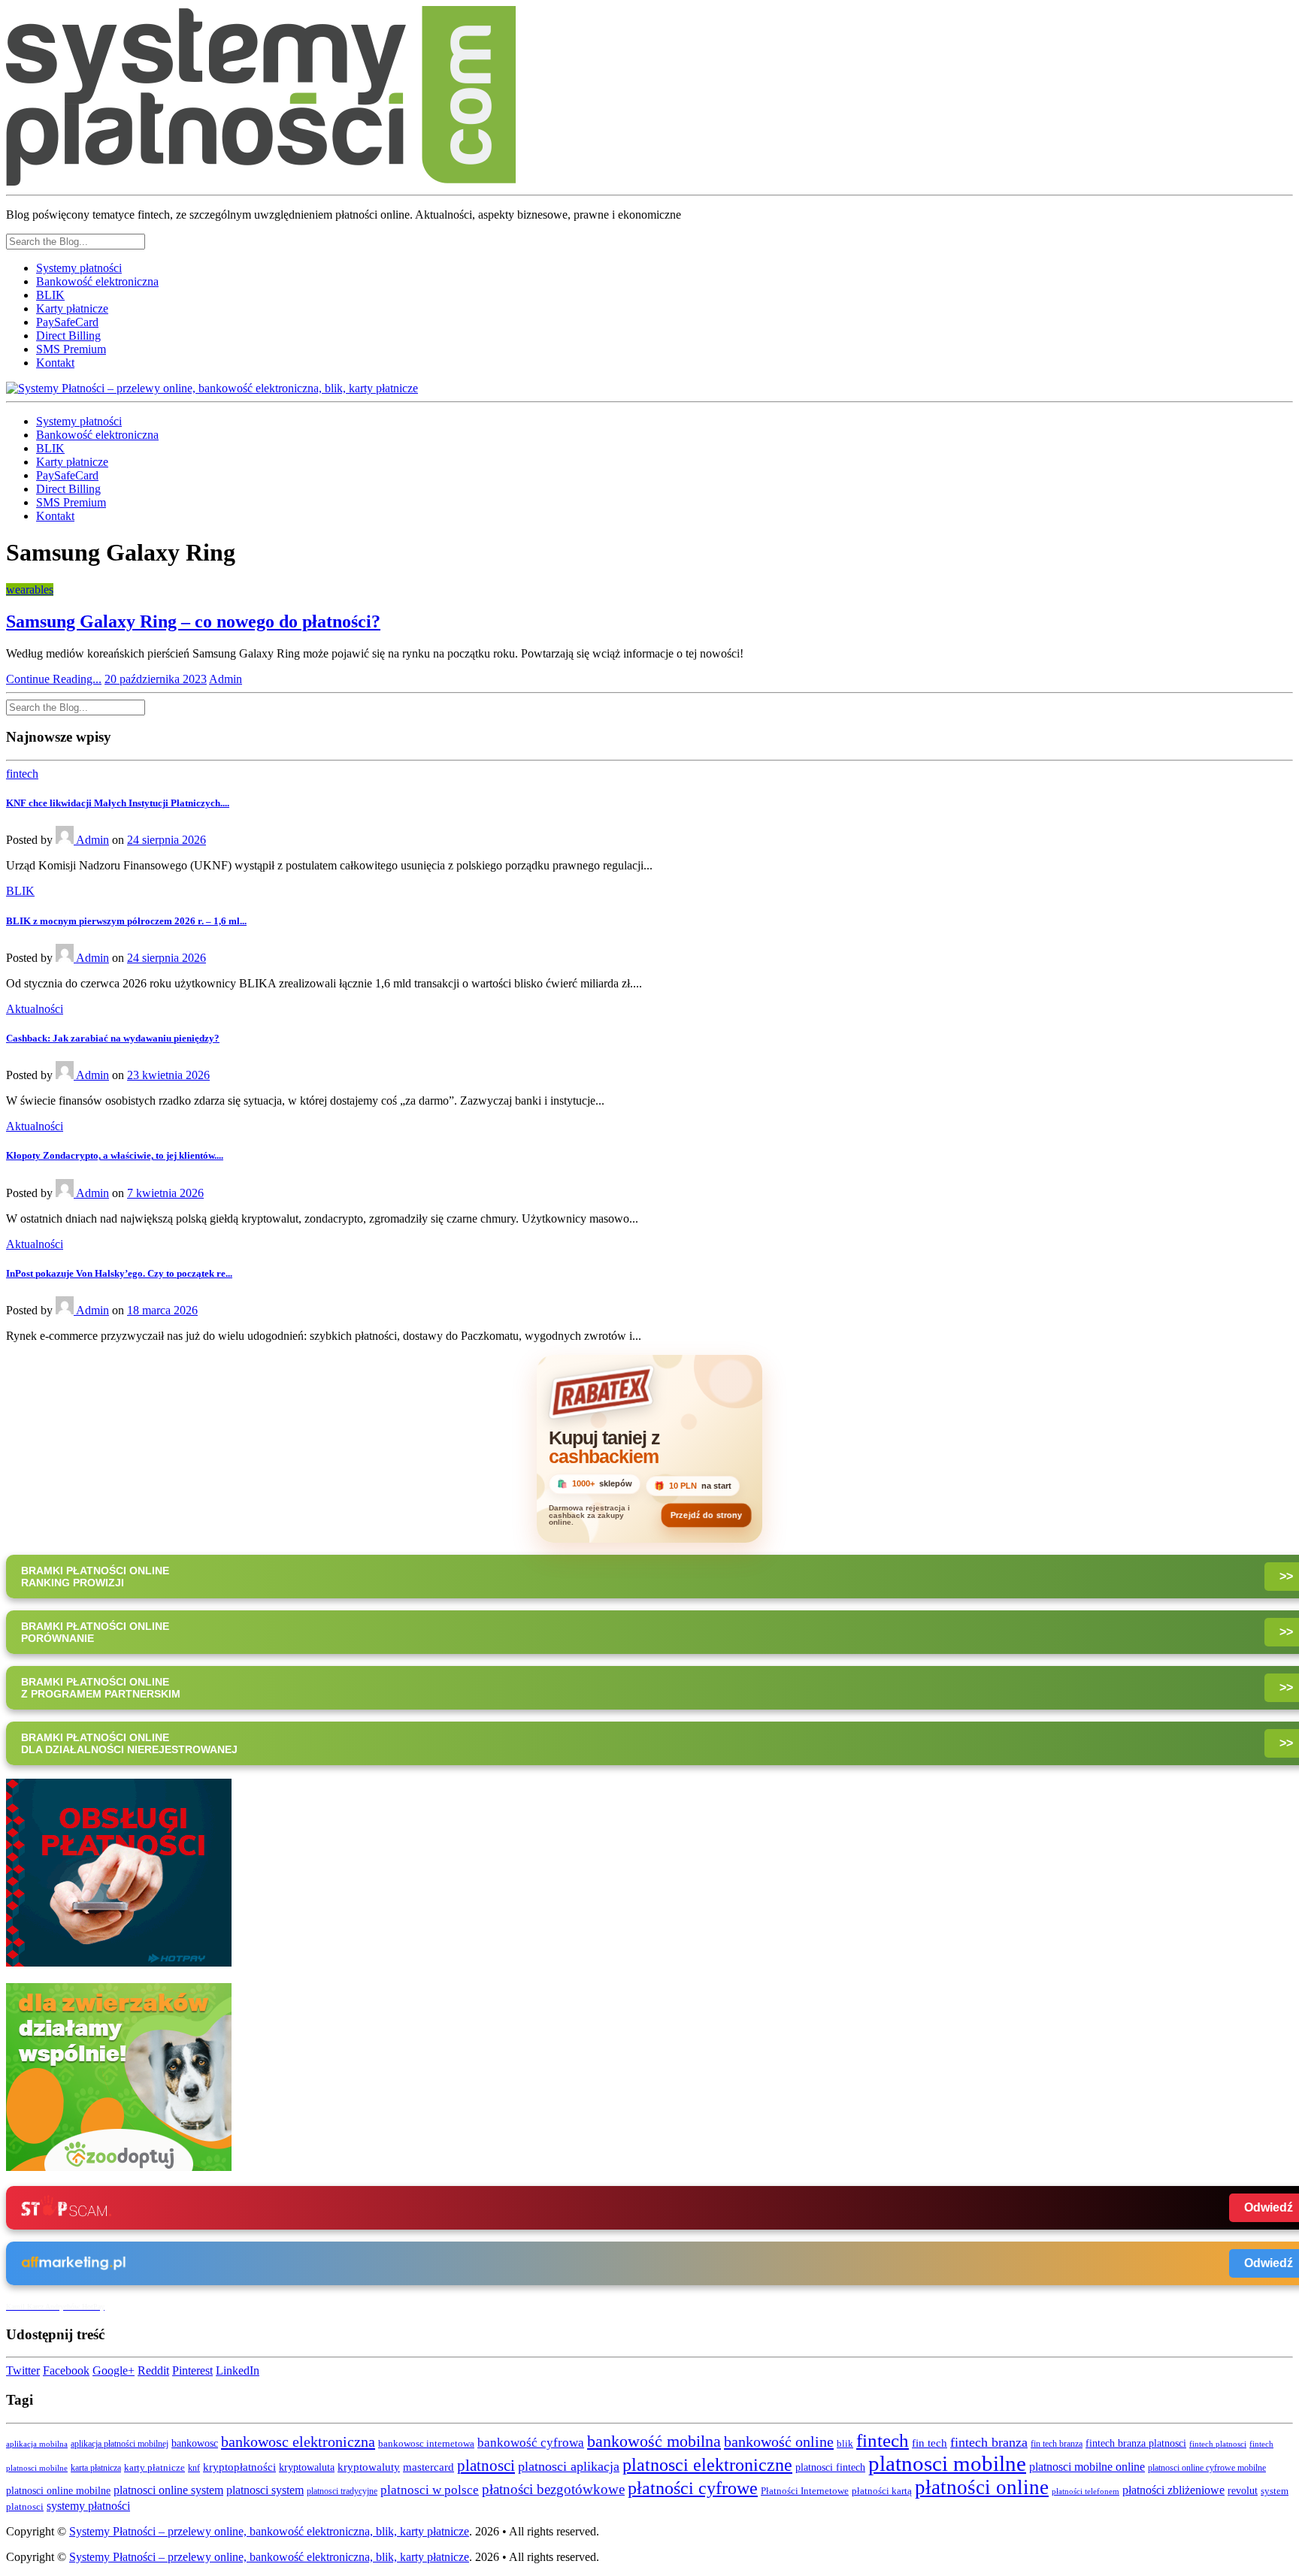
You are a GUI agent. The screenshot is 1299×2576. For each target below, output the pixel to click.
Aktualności (35, 1009)
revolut (1243, 2490)
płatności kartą (882, 2491)
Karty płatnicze (72, 308)
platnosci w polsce (430, 2490)
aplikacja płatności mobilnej (120, 2444)
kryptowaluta (307, 2467)
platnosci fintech (830, 2467)
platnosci (486, 2466)
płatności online (982, 2487)
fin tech (930, 2443)
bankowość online (779, 2441)
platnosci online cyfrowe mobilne (1207, 2468)
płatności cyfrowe (693, 2488)
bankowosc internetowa (426, 2444)
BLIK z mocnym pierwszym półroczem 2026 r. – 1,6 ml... (126, 921)
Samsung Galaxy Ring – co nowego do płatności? (193, 621)
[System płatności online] (119, 1962)
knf (194, 2468)
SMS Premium (71, 349)
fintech (22, 774)
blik (845, 2444)
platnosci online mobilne (58, 2491)
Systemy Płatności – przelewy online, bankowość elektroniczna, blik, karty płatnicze (269, 2531)
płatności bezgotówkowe (553, 2489)
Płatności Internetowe (805, 2491)
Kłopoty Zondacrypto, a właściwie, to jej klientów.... (115, 1155)
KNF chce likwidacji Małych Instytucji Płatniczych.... (118, 803)
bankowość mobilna (654, 2441)
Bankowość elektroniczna (97, 281)
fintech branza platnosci (1136, 2443)
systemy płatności (88, 2506)
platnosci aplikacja (569, 2466)
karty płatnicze (154, 2468)
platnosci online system (168, 2490)
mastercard (428, 2467)
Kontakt (55, 363)
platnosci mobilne (947, 2463)
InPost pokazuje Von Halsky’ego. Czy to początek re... (119, 1273)
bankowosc (195, 2443)
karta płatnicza (96, 2468)
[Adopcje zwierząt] (119, 2167)
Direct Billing (68, 336)
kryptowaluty (369, 2467)
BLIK (50, 295)
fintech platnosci (1218, 2444)
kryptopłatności (239, 2467)
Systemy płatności (79, 268)
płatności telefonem (1086, 2491)
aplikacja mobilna (37, 2444)
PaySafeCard (67, 322)
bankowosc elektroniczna (298, 2441)
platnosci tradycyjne (342, 2491)
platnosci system (265, 2490)
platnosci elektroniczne (707, 2464)
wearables (30, 590)
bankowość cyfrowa (531, 2443)
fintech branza (989, 2442)
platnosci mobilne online (1087, 2467)
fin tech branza (1057, 2444)
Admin (226, 679)
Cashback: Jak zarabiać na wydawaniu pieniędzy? (113, 1038)
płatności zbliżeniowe (1173, 2490)
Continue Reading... (54, 679)
